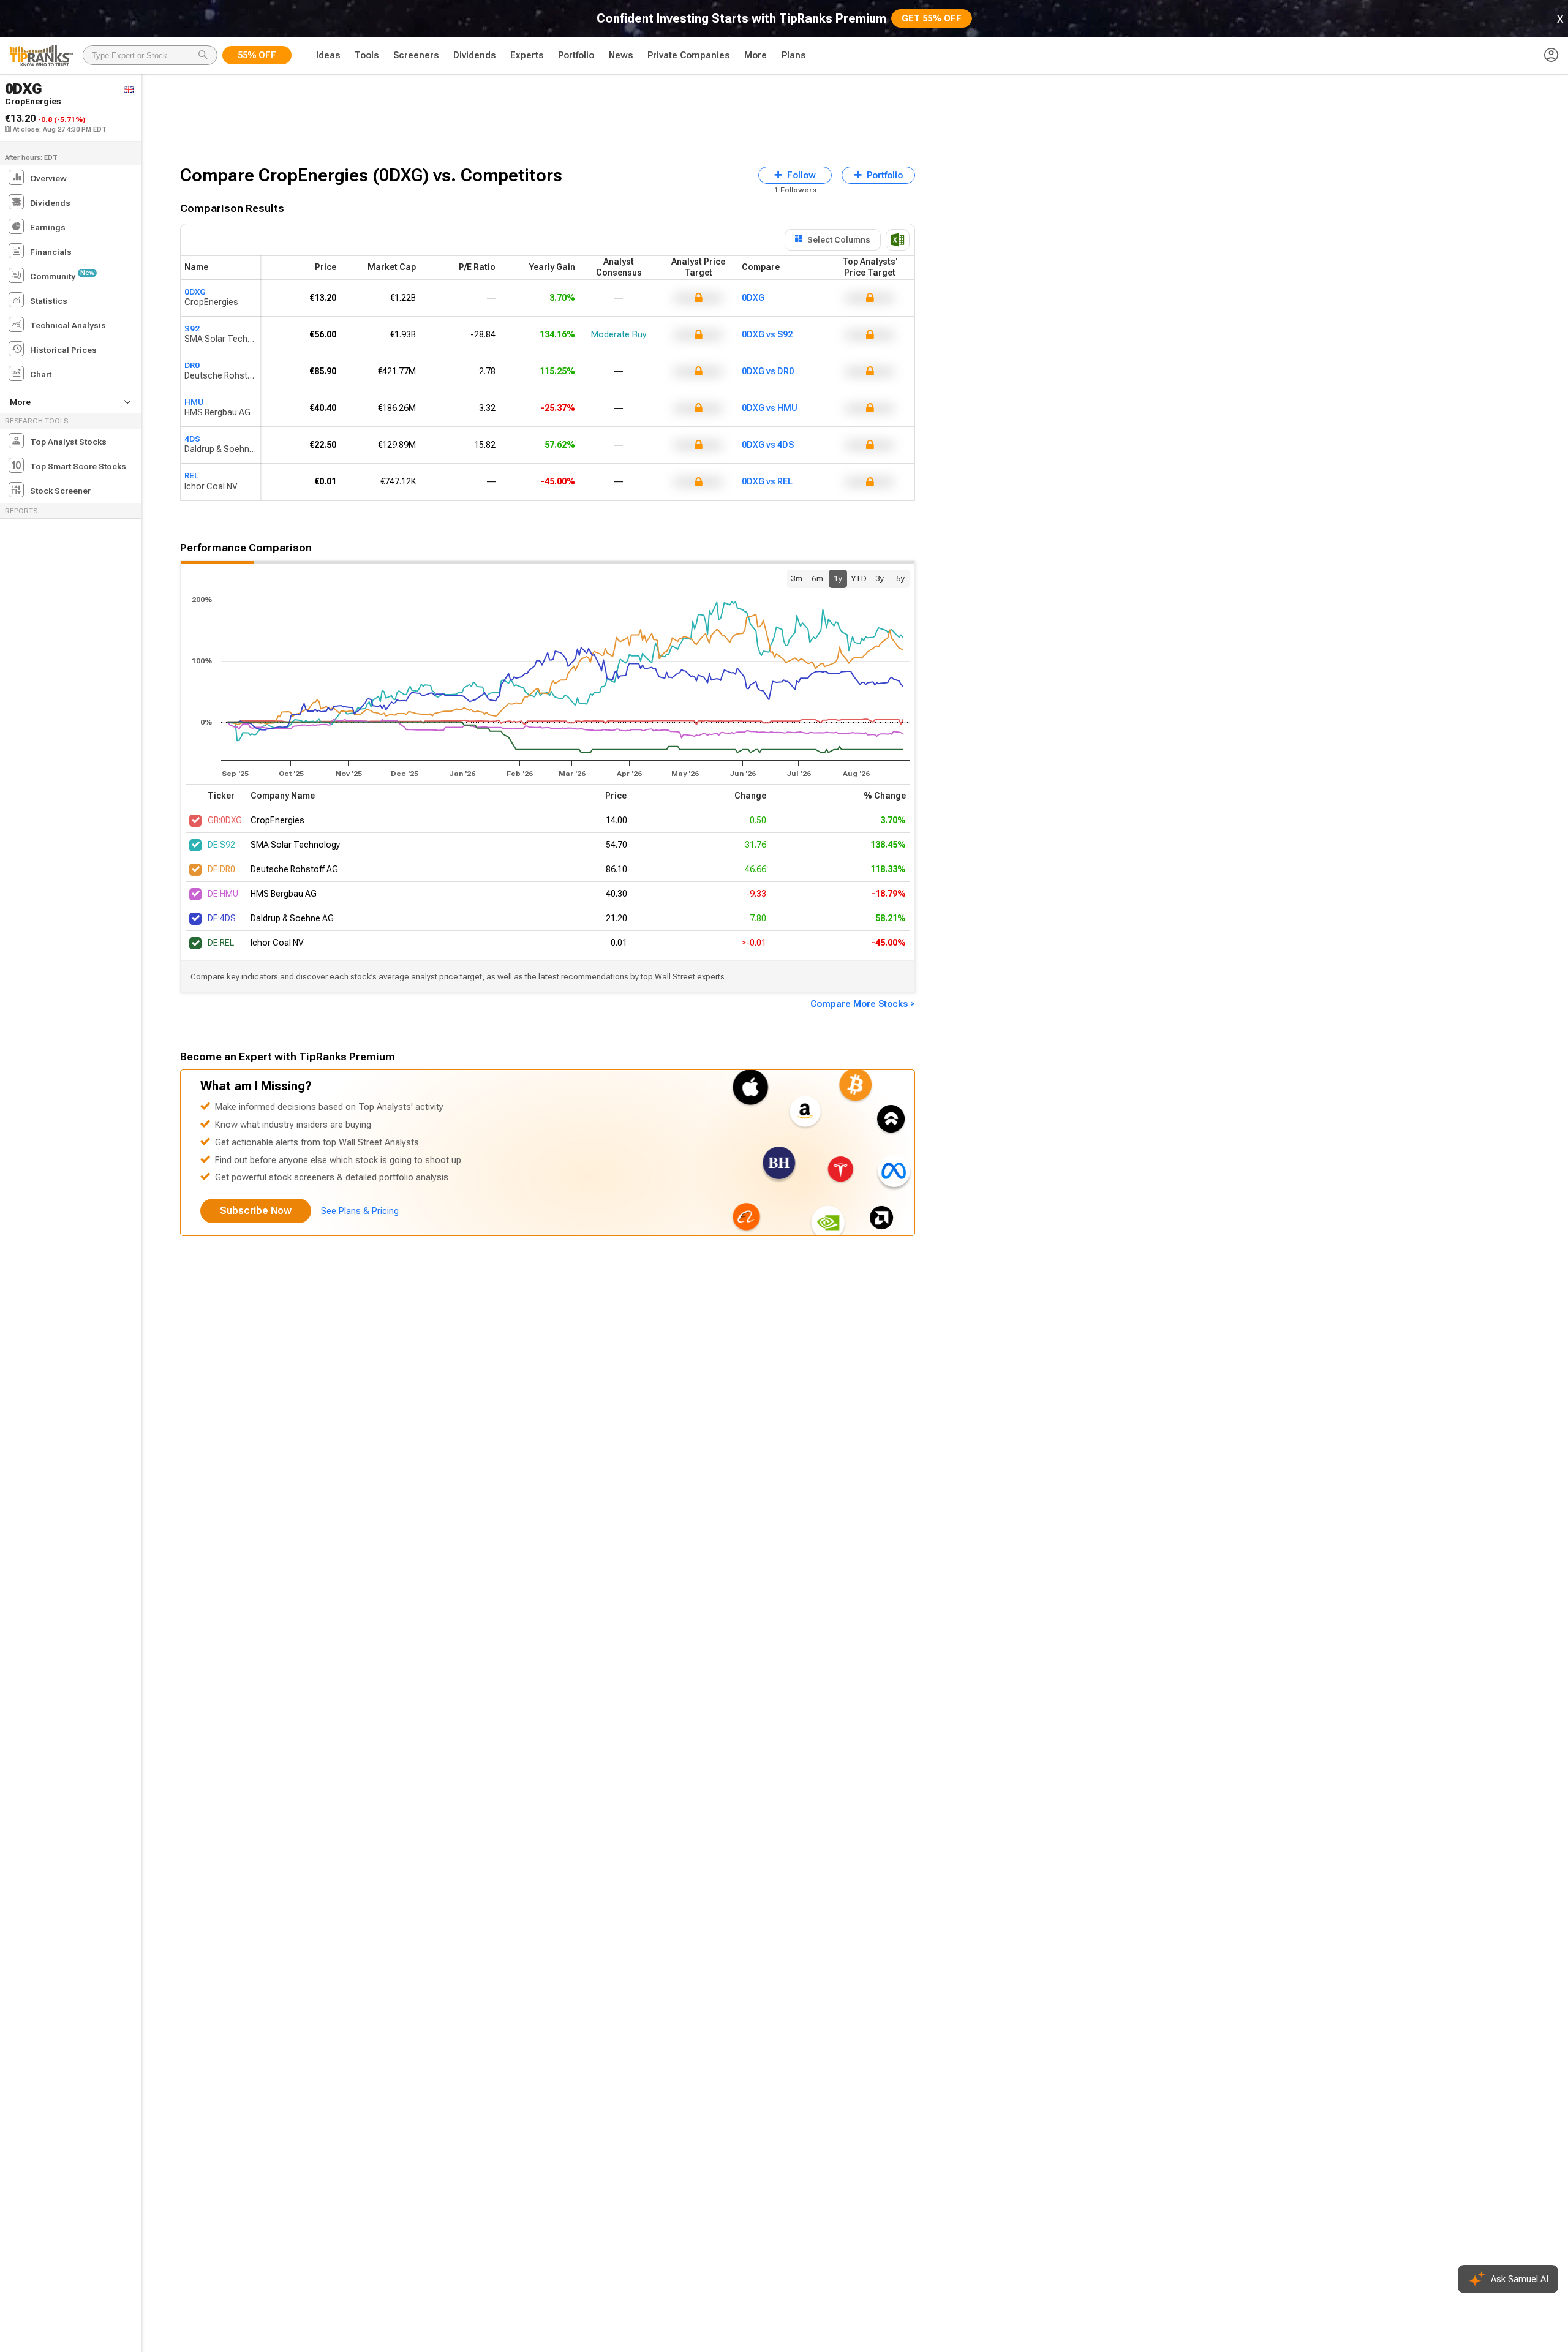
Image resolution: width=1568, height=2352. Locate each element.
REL (191, 475)
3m (797, 578)
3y (880, 578)
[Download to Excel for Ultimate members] (898, 240)
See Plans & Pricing (360, 1211)
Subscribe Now (256, 1211)
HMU (194, 402)
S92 (192, 328)
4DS (192, 439)
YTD (859, 578)
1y (838, 578)
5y (900, 578)
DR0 (192, 365)
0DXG (195, 292)
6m (817, 578)
